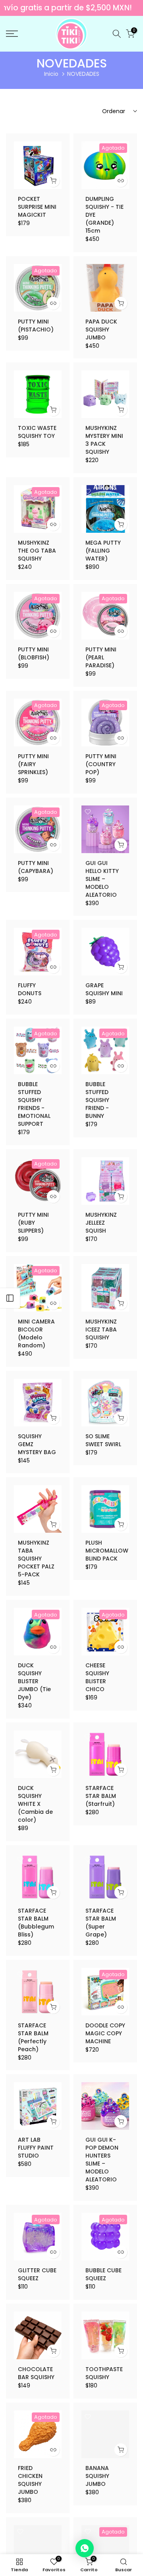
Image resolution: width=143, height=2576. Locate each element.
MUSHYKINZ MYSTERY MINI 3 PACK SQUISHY (104, 440)
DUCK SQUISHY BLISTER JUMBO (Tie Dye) (34, 1681)
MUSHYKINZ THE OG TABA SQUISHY (37, 551)
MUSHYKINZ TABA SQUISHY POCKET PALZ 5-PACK (36, 1559)
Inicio (51, 74)
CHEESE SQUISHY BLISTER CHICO (97, 1677)
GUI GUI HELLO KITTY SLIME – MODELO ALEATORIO (102, 879)
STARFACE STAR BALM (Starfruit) (101, 1796)
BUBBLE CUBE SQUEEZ (103, 2274)
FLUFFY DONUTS (30, 989)
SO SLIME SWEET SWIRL (103, 1440)
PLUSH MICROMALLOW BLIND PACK (107, 1551)
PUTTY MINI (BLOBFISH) (34, 653)
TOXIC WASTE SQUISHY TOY (37, 432)
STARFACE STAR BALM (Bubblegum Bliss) (36, 1923)
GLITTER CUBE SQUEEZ (37, 2274)
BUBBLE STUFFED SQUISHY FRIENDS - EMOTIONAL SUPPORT (34, 1104)
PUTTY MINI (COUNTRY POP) (101, 764)
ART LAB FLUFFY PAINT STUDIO (36, 2148)
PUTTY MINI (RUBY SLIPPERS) (33, 1223)
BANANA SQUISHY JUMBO (97, 2476)
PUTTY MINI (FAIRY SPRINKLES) (33, 764)
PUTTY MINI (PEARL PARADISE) (101, 657)
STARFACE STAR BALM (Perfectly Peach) (33, 2037)
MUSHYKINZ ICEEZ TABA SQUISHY (101, 1329)
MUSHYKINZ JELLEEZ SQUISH (101, 1223)
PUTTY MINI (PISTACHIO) (36, 326)
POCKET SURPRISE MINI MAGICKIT (37, 207)
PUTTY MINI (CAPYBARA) (36, 867)
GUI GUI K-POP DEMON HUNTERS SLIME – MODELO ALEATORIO (102, 2160)
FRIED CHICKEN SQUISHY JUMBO (30, 2480)
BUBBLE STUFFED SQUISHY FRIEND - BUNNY (97, 1100)
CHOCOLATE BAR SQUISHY (36, 2373)
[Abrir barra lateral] (10, 1298)
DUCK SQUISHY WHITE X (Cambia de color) (35, 1804)
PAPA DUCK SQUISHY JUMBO (101, 329)
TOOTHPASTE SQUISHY (104, 2373)
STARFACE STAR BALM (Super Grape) (101, 1923)
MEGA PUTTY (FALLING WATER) (103, 551)
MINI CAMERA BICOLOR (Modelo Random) (36, 1333)
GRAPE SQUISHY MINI (104, 989)
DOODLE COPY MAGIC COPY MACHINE (105, 2033)
